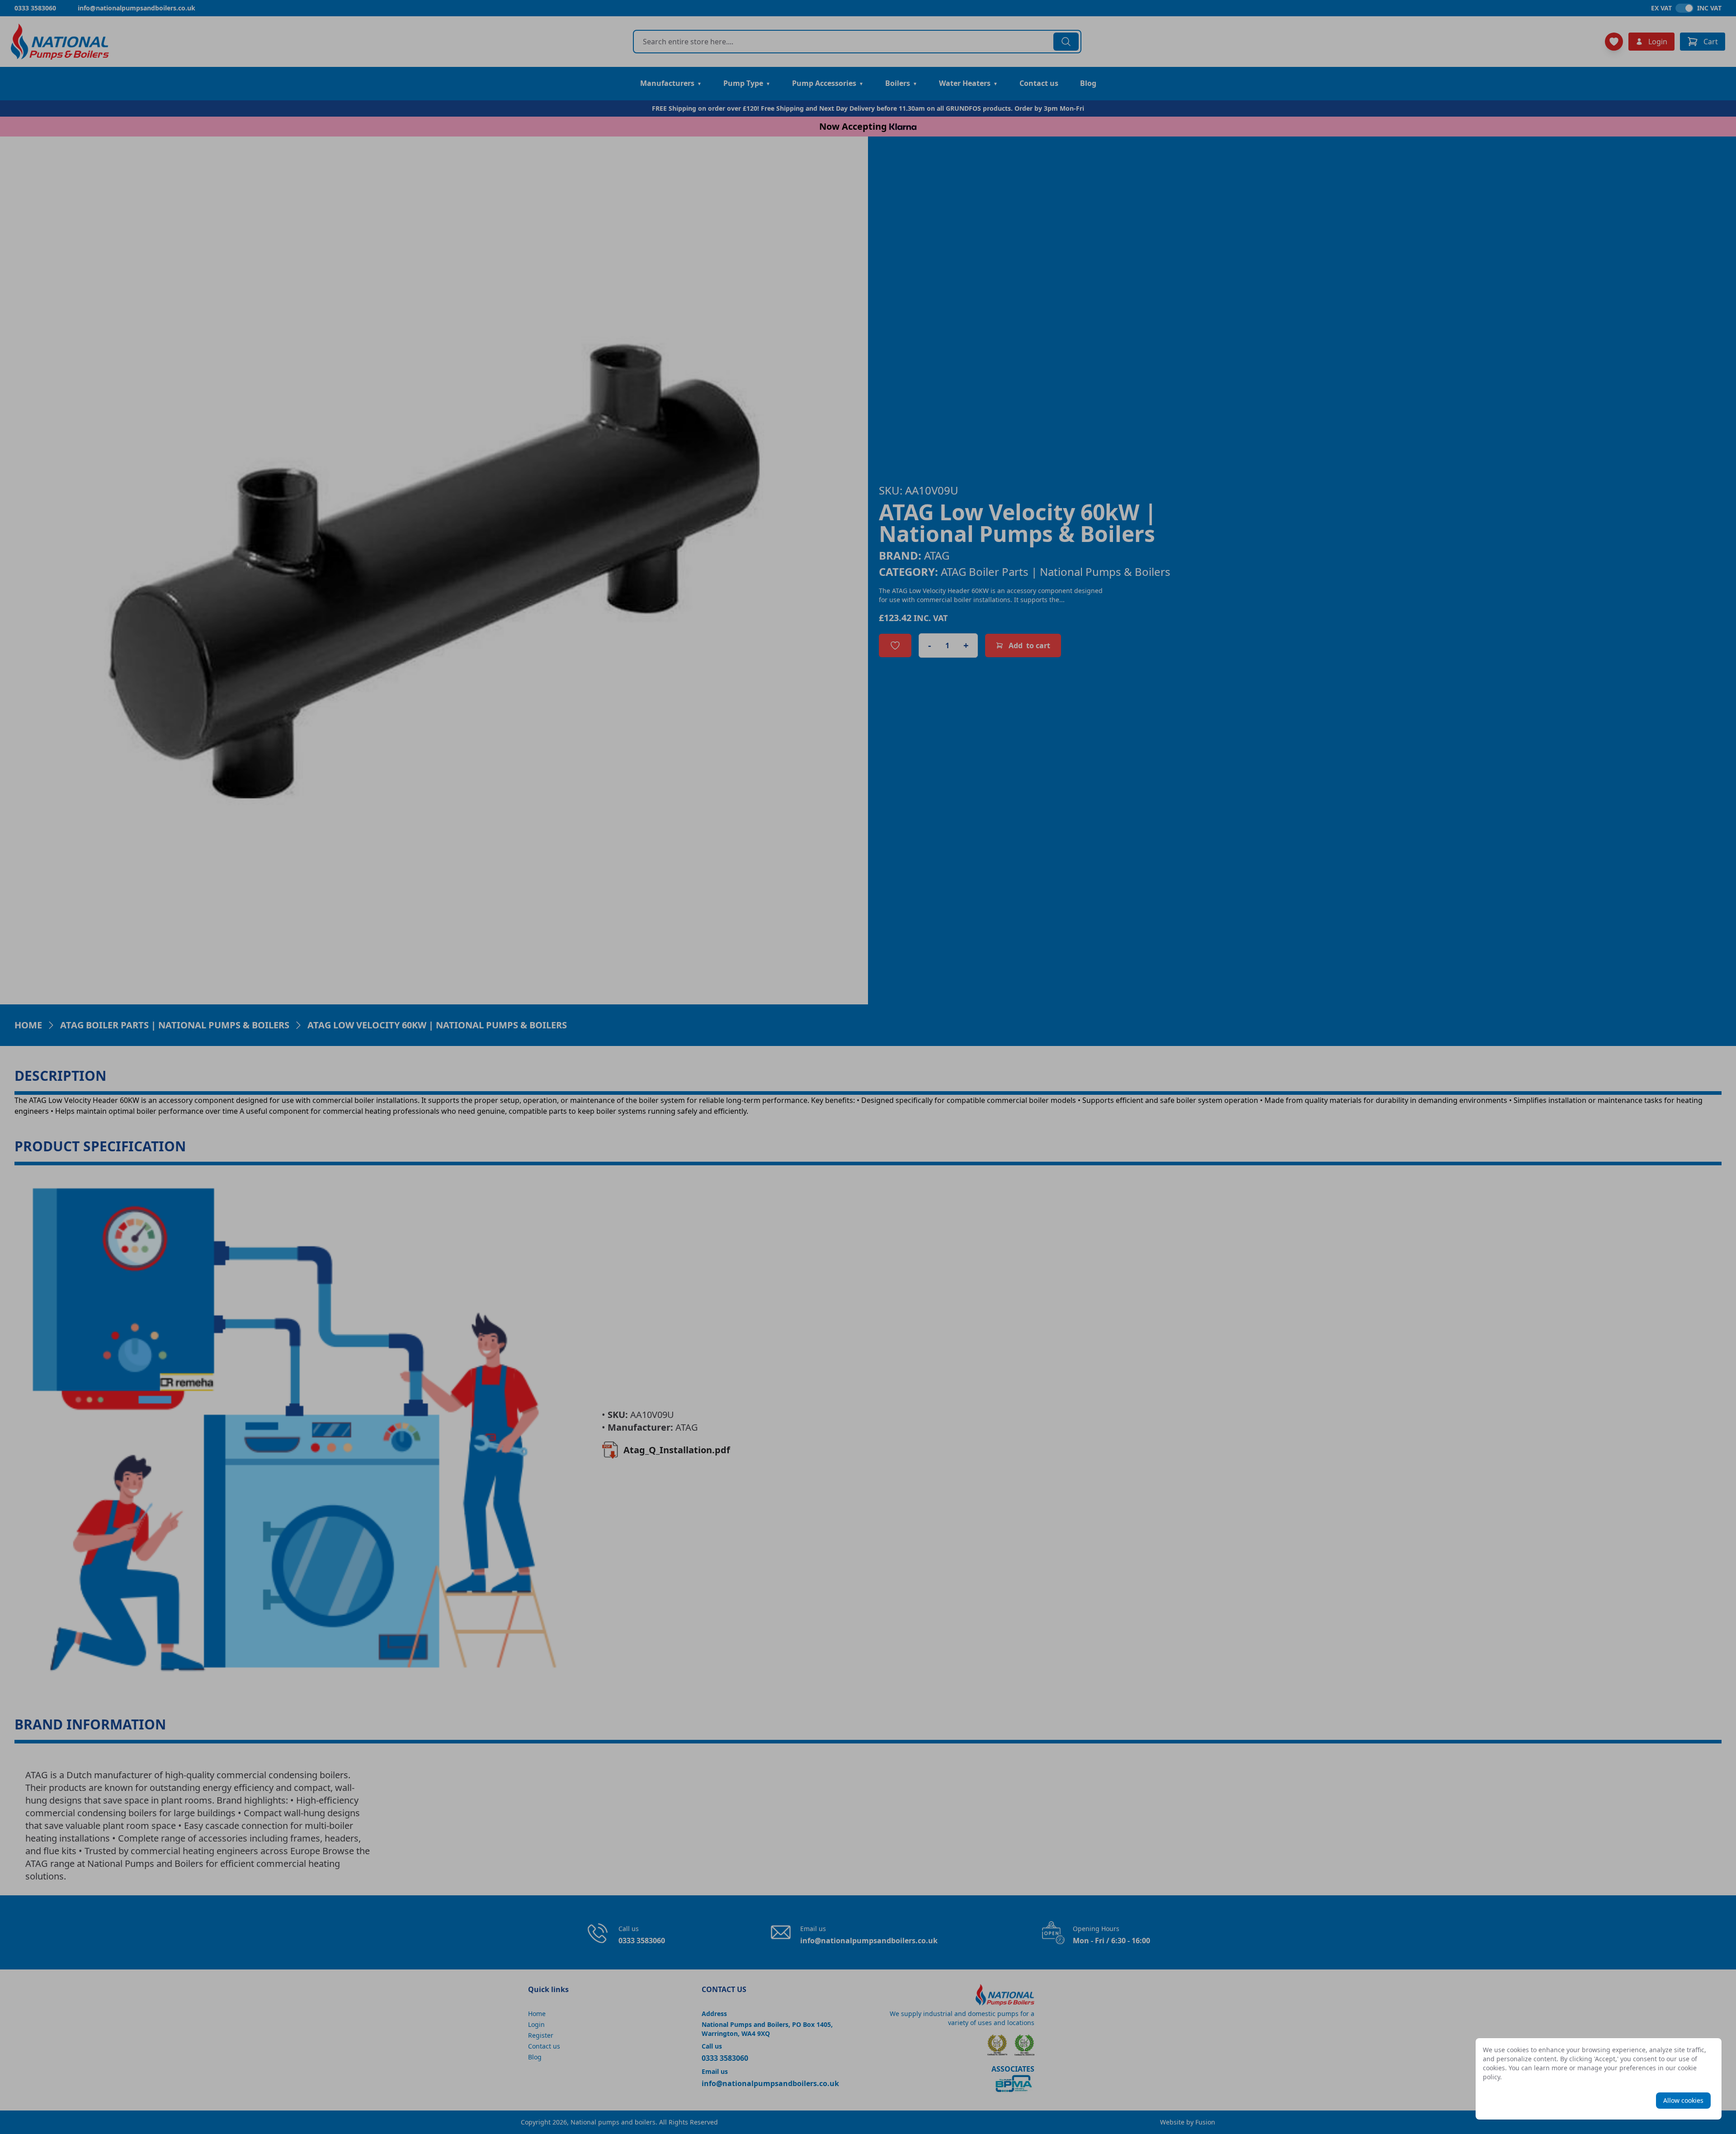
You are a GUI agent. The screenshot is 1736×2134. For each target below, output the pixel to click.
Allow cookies (1683, 2100)
